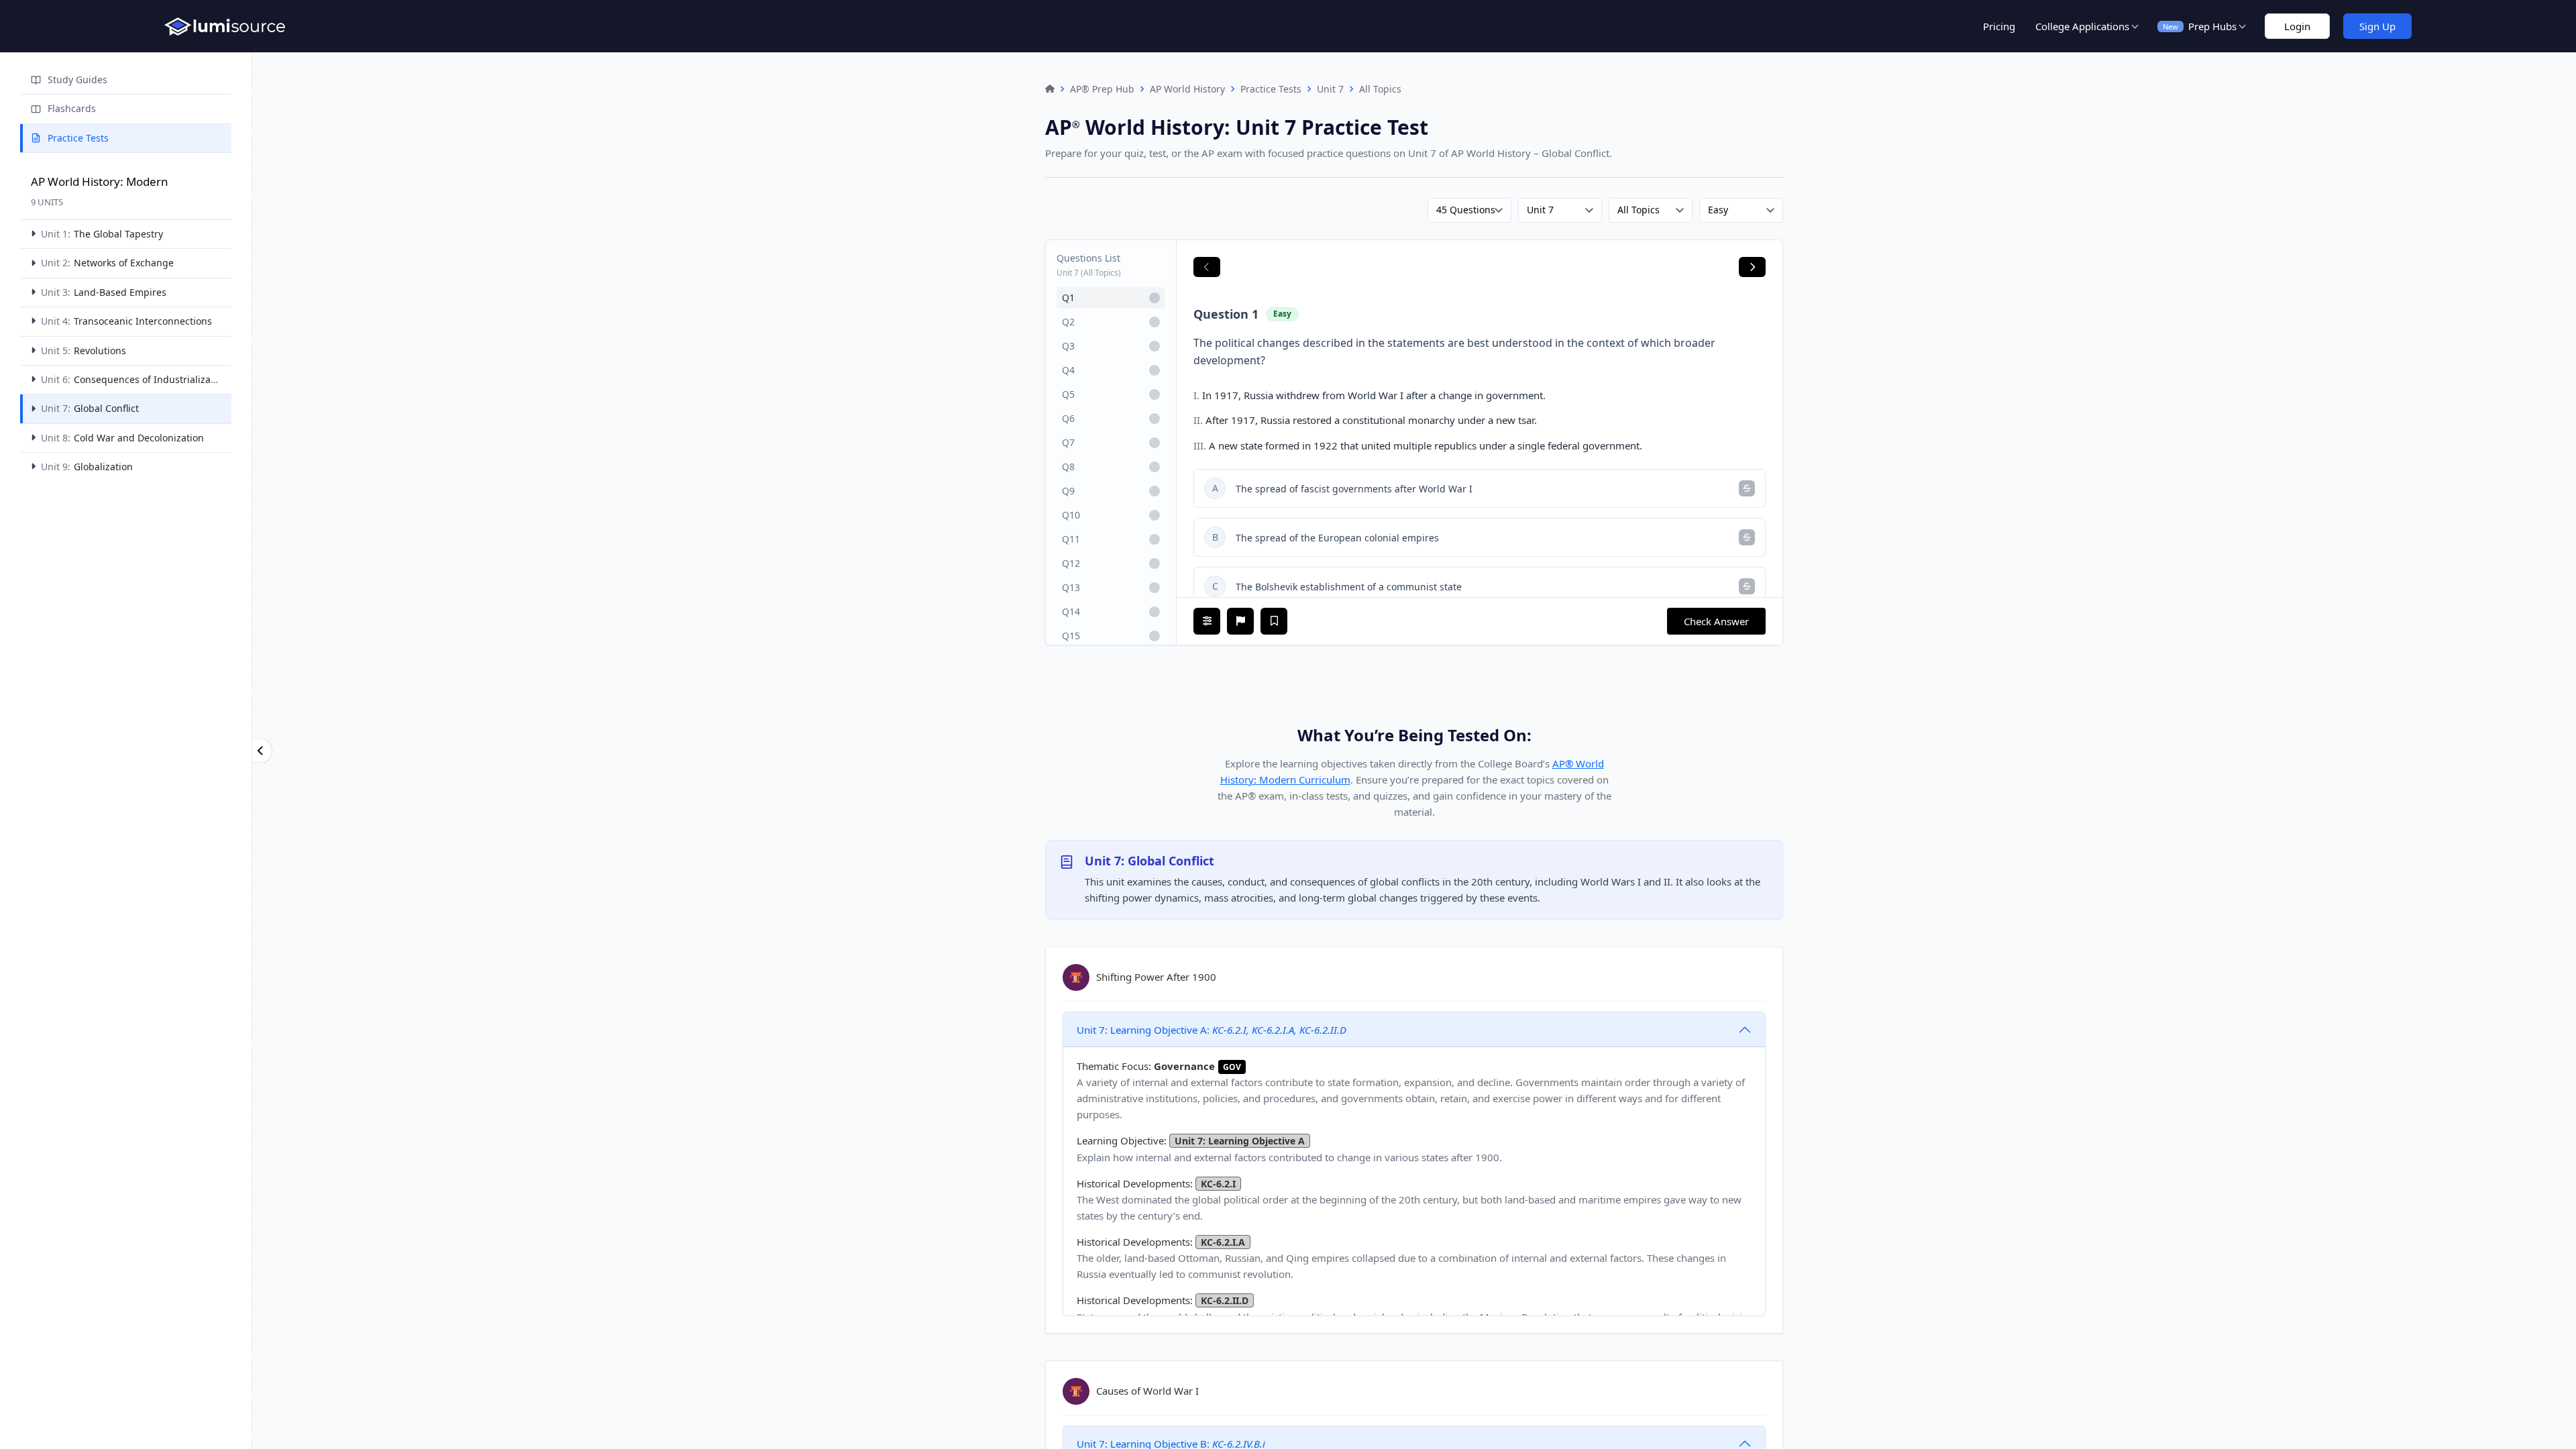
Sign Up (2377, 26)
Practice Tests (78, 138)
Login (2297, 26)
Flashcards (72, 108)
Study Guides (77, 79)
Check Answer (1716, 621)
